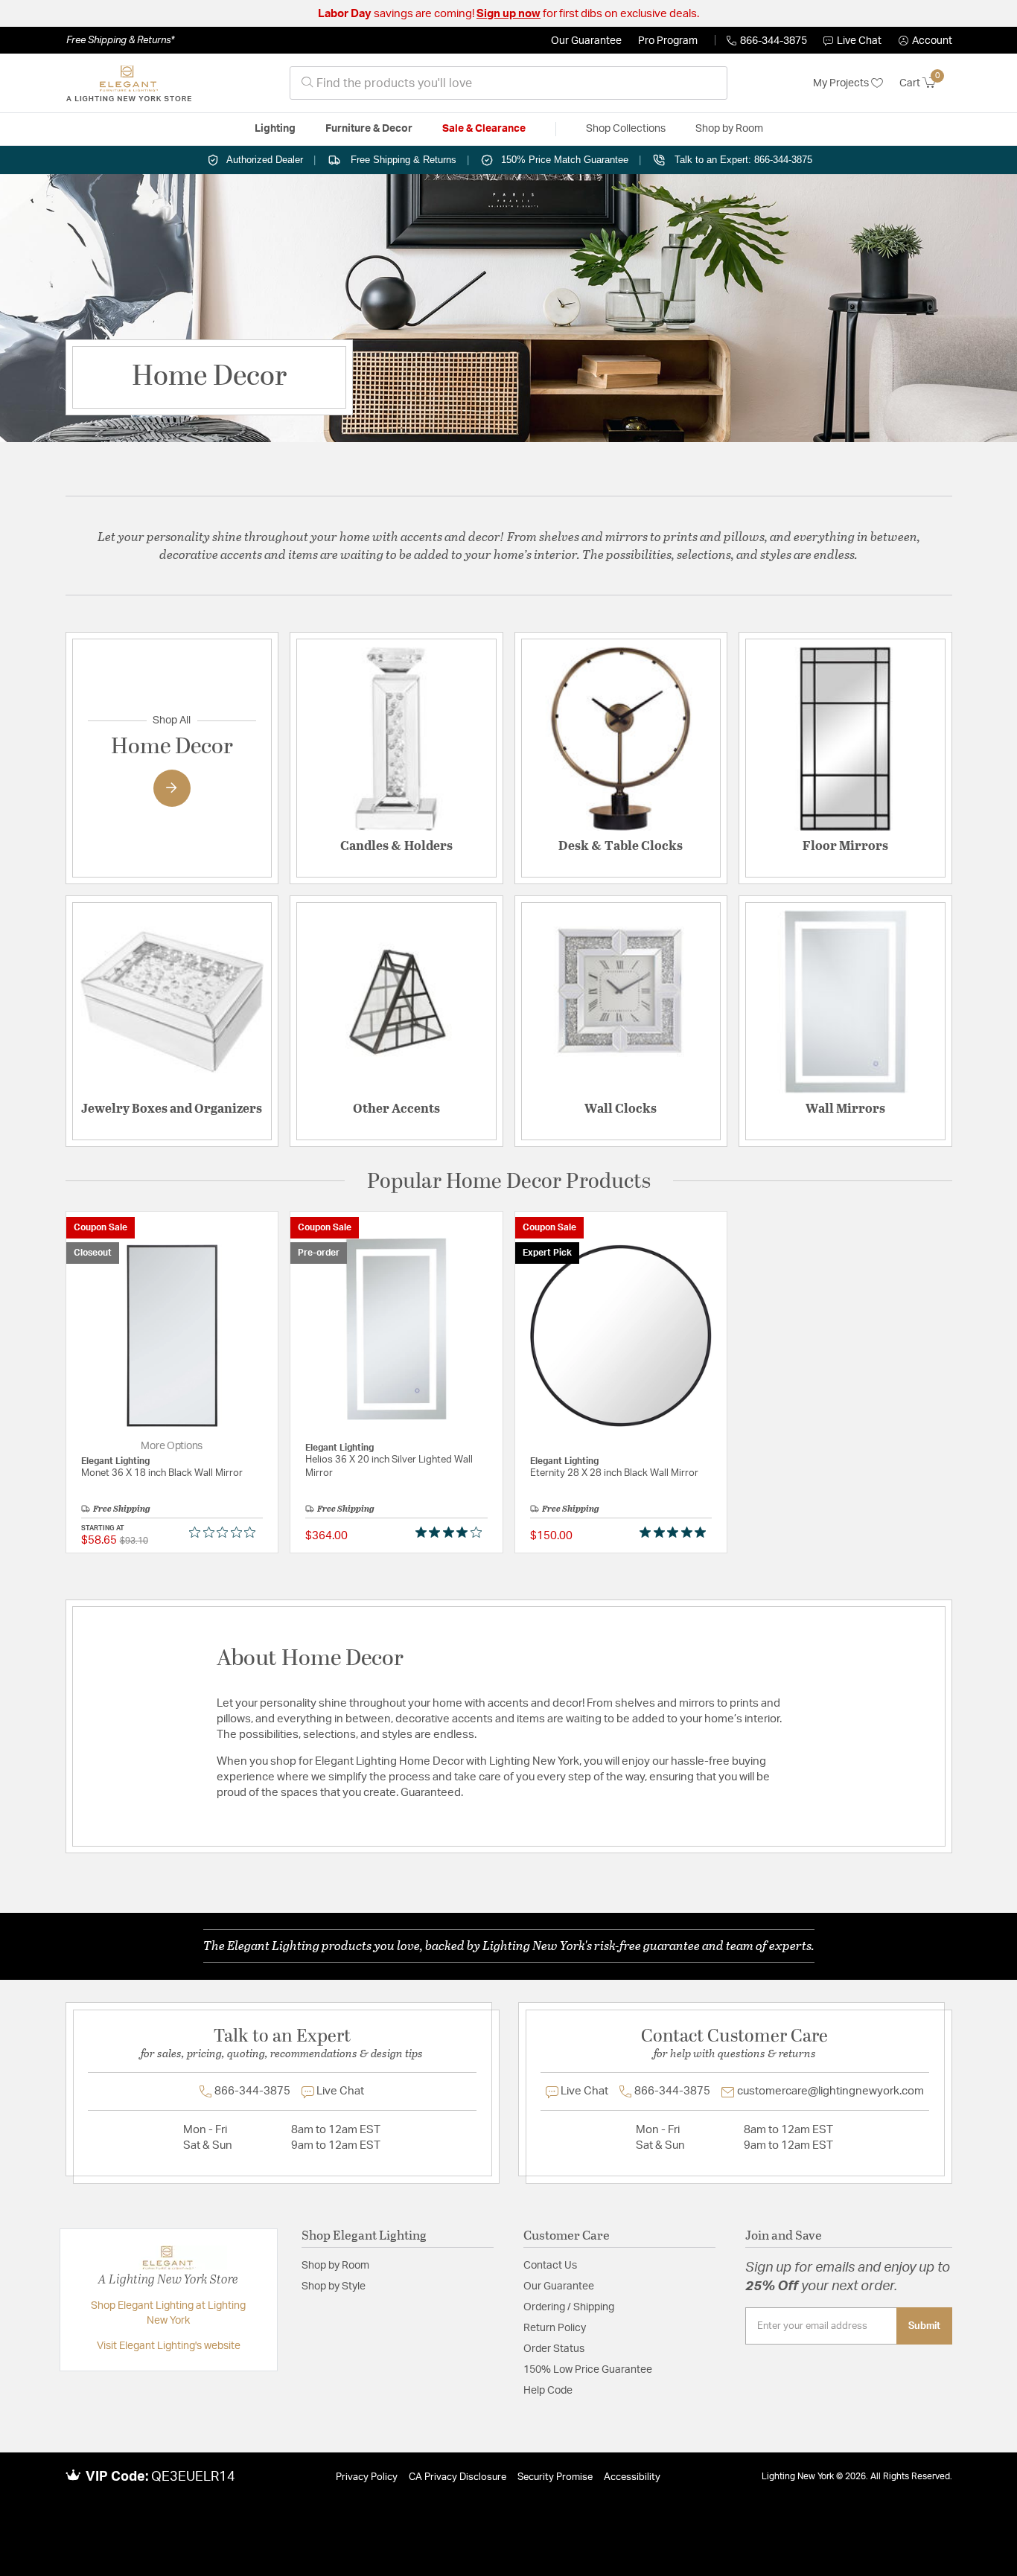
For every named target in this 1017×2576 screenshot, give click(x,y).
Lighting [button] (275, 129)
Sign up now (508, 14)
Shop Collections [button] (626, 129)
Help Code (548, 2391)
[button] (925, 41)
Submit (924, 2326)
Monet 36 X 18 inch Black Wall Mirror (162, 1473)
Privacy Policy (367, 2477)
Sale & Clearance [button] (484, 129)
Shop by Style (334, 2286)
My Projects (842, 83)
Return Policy (555, 2328)
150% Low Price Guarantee (588, 2370)
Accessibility (632, 2477)
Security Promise (555, 2477)
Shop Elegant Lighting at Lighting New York (168, 2313)
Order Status (554, 2349)
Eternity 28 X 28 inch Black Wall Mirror (614, 1473)
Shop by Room (335, 2266)
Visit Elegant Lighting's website (169, 2346)
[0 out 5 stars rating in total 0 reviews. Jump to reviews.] (226, 1533)
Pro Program (668, 41)
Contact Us (550, 2266)
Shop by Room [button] (729, 129)
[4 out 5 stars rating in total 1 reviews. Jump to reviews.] (452, 1533)
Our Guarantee (586, 41)
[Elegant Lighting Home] (129, 83)
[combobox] (508, 83)
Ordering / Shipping (569, 2307)
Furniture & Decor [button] (369, 129)
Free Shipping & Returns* (120, 40)
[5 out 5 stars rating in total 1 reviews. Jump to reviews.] (676, 1533)
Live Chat (859, 41)
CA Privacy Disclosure (458, 2477)
